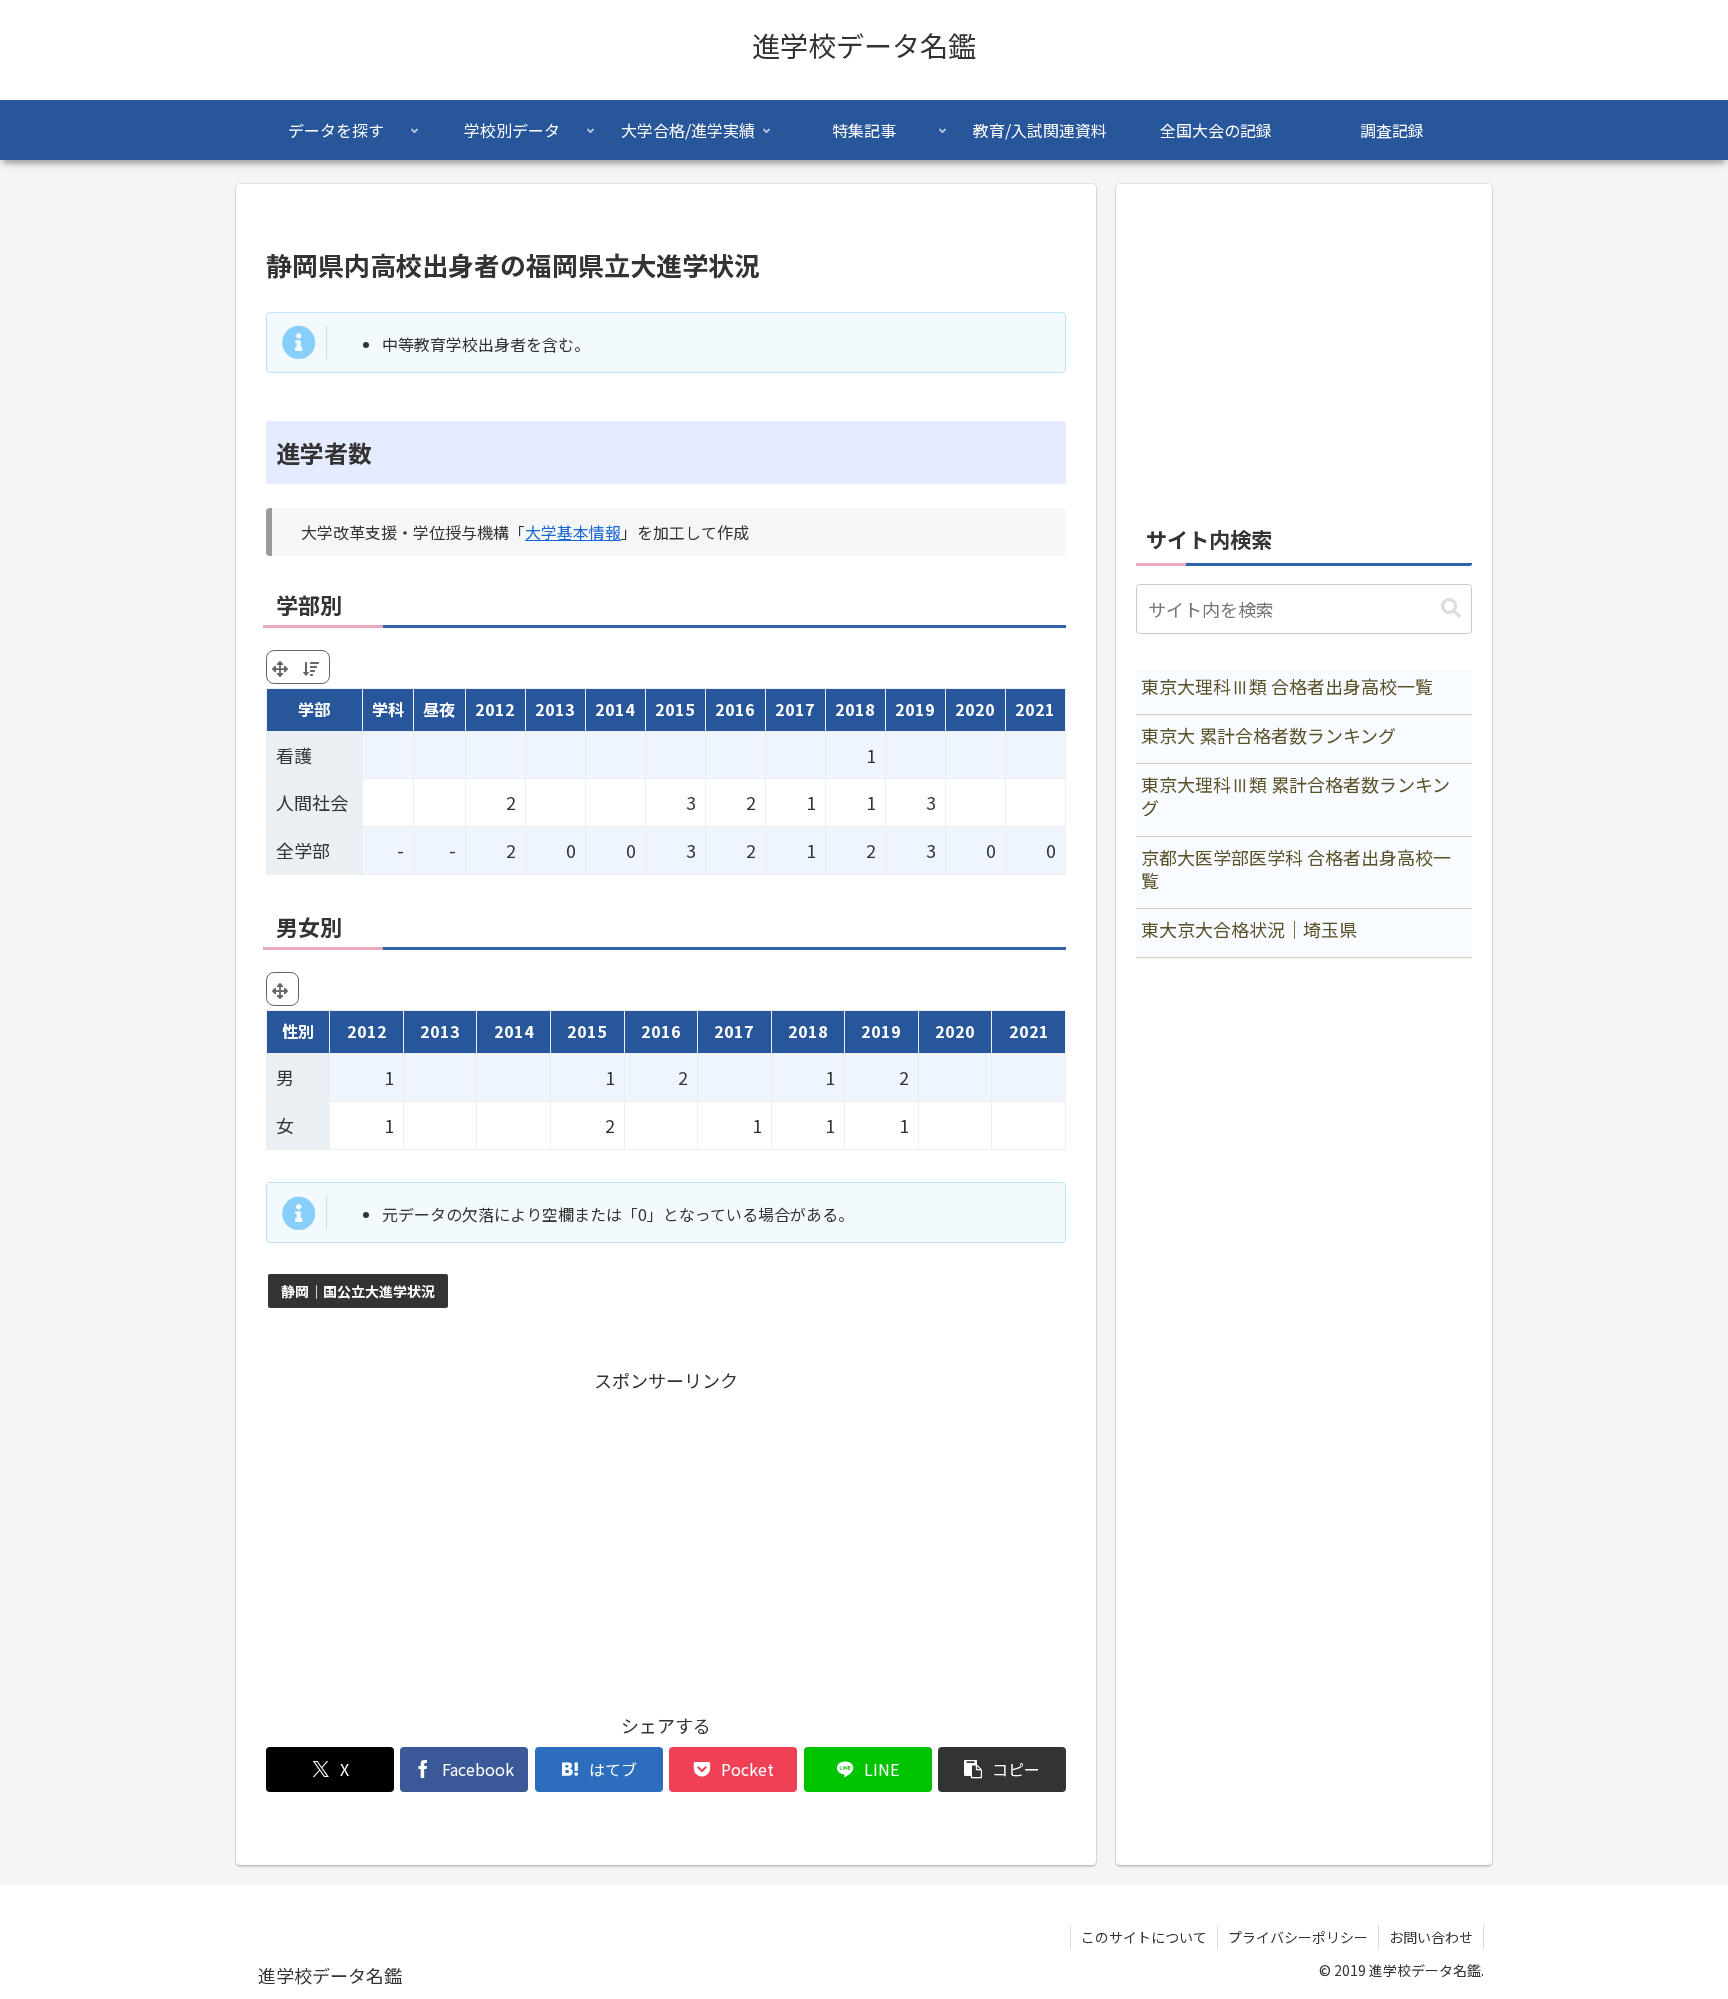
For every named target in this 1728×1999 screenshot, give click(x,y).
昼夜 (439, 709)
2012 (495, 709)
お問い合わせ (1431, 1937)
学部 (314, 709)
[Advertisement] (666, 1536)
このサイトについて (1144, 1937)
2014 (615, 709)
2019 (915, 709)
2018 (855, 709)
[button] (1002, 1769)
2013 (555, 709)
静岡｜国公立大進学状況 (358, 1291)
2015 (675, 709)
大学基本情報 (573, 532)
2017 (795, 709)
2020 (975, 709)
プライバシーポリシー (1298, 1937)
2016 (735, 709)
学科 (388, 709)
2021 (1035, 709)
